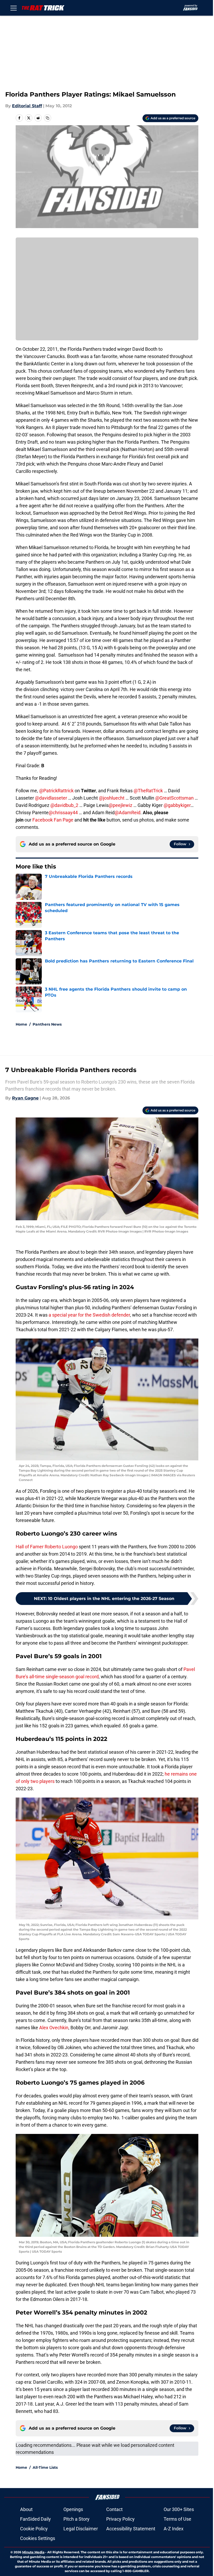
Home (21, 1024)
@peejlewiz (120, 805)
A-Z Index (174, 2529)
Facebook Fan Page (53, 820)
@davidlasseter (51, 798)
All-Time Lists (45, 2467)
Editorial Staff (27, 106)
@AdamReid (127, 813)
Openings (73, 2509)
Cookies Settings (38, 2538)
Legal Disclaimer (81, 2529)
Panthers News (47, 1024)
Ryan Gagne (25, 1098)
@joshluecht (112, 798)
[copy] (47, 118)
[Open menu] (14, 8)
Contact (114, 2509)
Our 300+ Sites (179, 2509)
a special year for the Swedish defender (89, 1315)
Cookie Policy (34, 2529)
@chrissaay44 (63, 813)
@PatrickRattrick (56, 791)
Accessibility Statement (131, 2529)
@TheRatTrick (149, 791)
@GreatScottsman (174, 798)
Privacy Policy (120, 2519)
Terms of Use (177, 2519)
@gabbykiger (177, 805)
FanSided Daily (35, 2519)
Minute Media (33, 2552)
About (26, 2509)
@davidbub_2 (64, 805)
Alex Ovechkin (54, 2028)
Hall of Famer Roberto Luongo (47, 1547)
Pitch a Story (76, 2519)
